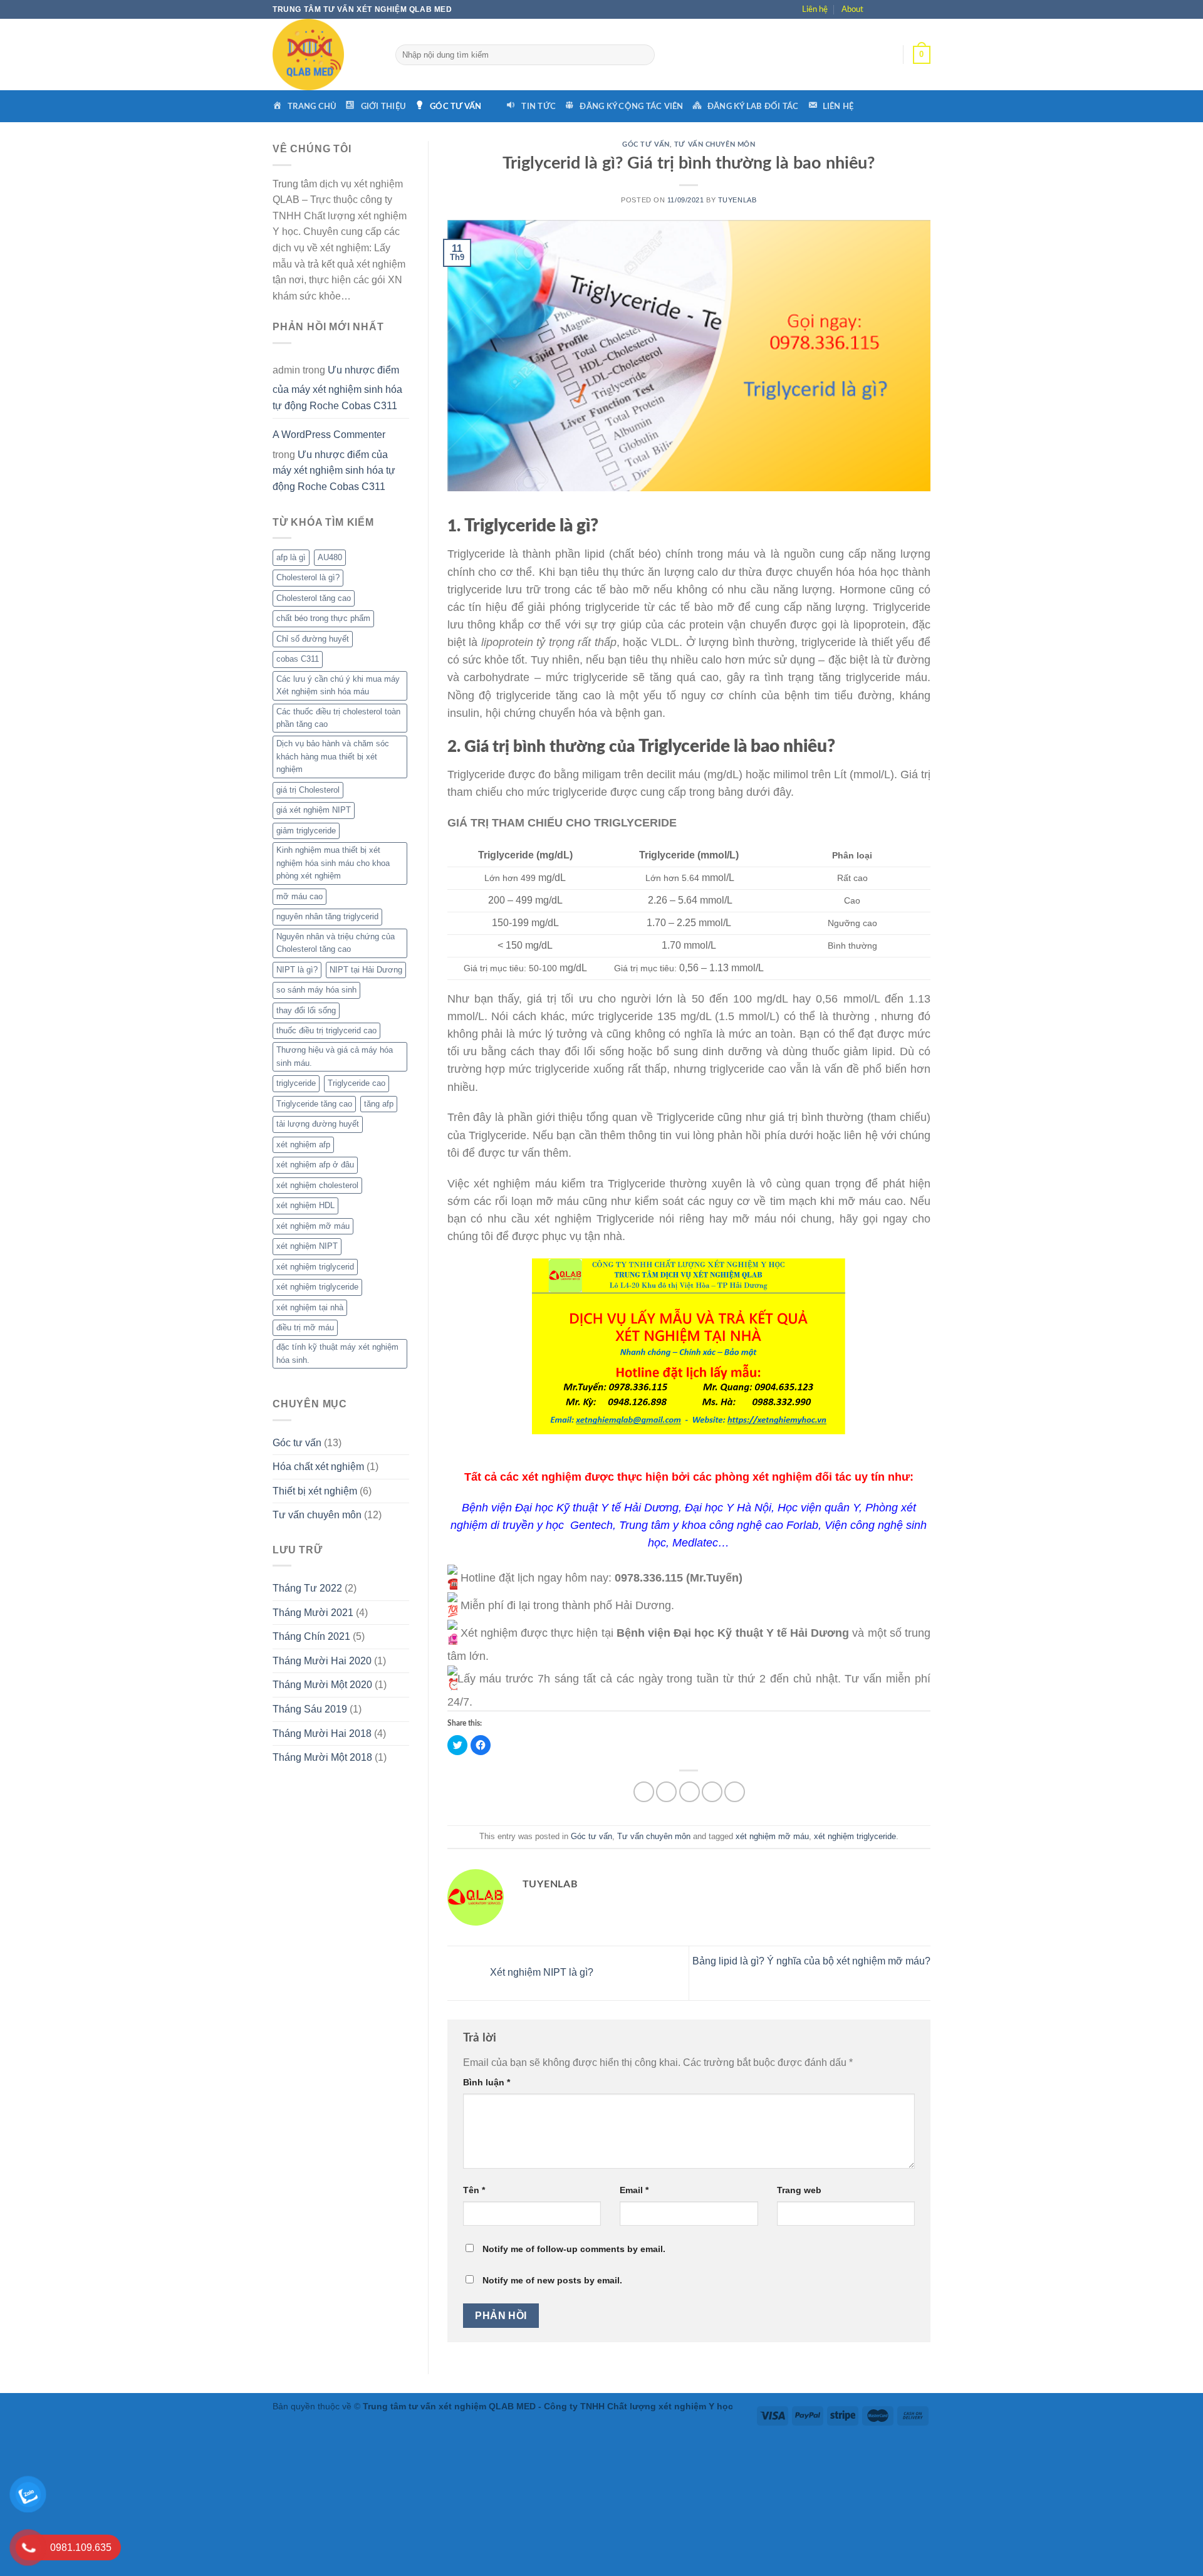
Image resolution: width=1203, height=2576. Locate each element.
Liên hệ (815, 9)
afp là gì (291, 557)
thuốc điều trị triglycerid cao (326, 1030)
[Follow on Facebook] (878, 9)
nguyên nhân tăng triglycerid (327, 916)
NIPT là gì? (297, 970)
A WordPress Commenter (329, 435)
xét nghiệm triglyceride (317, 1287)
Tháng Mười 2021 (313, 1613)
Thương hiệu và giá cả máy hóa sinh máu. (335, 1056)
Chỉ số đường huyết (313, 639)
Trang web (799, 2190)
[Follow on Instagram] (893, 9)
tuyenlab (737, 200)
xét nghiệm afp (303, 1145)
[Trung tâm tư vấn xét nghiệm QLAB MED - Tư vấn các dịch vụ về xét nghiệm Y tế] (325, 55)
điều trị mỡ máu (305, 1327)
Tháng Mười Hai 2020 (322, 1661)
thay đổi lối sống (306, 1010)
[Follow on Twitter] (908, 9)
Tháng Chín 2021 (311, 1636)
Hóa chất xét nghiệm (318, 1467)
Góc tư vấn (297, 1443)
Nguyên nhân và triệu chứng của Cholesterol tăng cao (336, 943)
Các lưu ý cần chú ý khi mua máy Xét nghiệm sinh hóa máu (338, 685)
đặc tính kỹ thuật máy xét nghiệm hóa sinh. (337, 1353)
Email (634, 2190)
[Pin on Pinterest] (712, 1792)
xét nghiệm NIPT (307, 1246)
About (852, 9)
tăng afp (379, 1104)
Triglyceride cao (357, 1083)
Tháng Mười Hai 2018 (322, 1734)
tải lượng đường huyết (318, 1124)
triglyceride (296, 1083)
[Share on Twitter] (666, 1792)
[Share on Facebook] (644, 1792)
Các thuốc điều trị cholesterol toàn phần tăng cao (338, 718)
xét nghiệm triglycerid (315, 1267)
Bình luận (487, 2082)
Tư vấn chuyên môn (317, 1515)
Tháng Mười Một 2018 (322, 1757)
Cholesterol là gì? (308, 577)
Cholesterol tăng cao (314, 598)
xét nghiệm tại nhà (310, 1307)
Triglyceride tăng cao (314, 1104)
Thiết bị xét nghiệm (315, 1491)
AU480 (330, 557)
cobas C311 (298, 659)
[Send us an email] (923, 9)
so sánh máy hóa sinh (316, 990)
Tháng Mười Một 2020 (322, 1685)
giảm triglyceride (306, 831)
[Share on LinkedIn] (735, 1792)
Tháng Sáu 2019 (310, 1709)
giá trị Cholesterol (308, 790)
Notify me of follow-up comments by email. (574, 2249)
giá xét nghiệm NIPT (314, 810)
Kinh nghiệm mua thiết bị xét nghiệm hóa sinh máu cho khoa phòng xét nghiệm (333, 863)
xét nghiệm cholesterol (317, 1185)
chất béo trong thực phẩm (323, 618)
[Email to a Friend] (690, 1792)
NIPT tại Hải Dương (366, 970)
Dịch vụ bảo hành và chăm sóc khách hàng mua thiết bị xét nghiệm (333, 756)
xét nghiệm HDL (305, 1205)
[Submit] (645, 55)
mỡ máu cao (299, 896)
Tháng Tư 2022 (307, 1588)
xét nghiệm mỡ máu (313, 1226)
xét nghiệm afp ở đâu (315, 1165)
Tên (474, 2190)
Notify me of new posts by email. (552, 2280)
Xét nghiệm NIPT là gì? (540, 1972)
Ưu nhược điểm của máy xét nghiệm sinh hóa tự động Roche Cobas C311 (337, 388)
